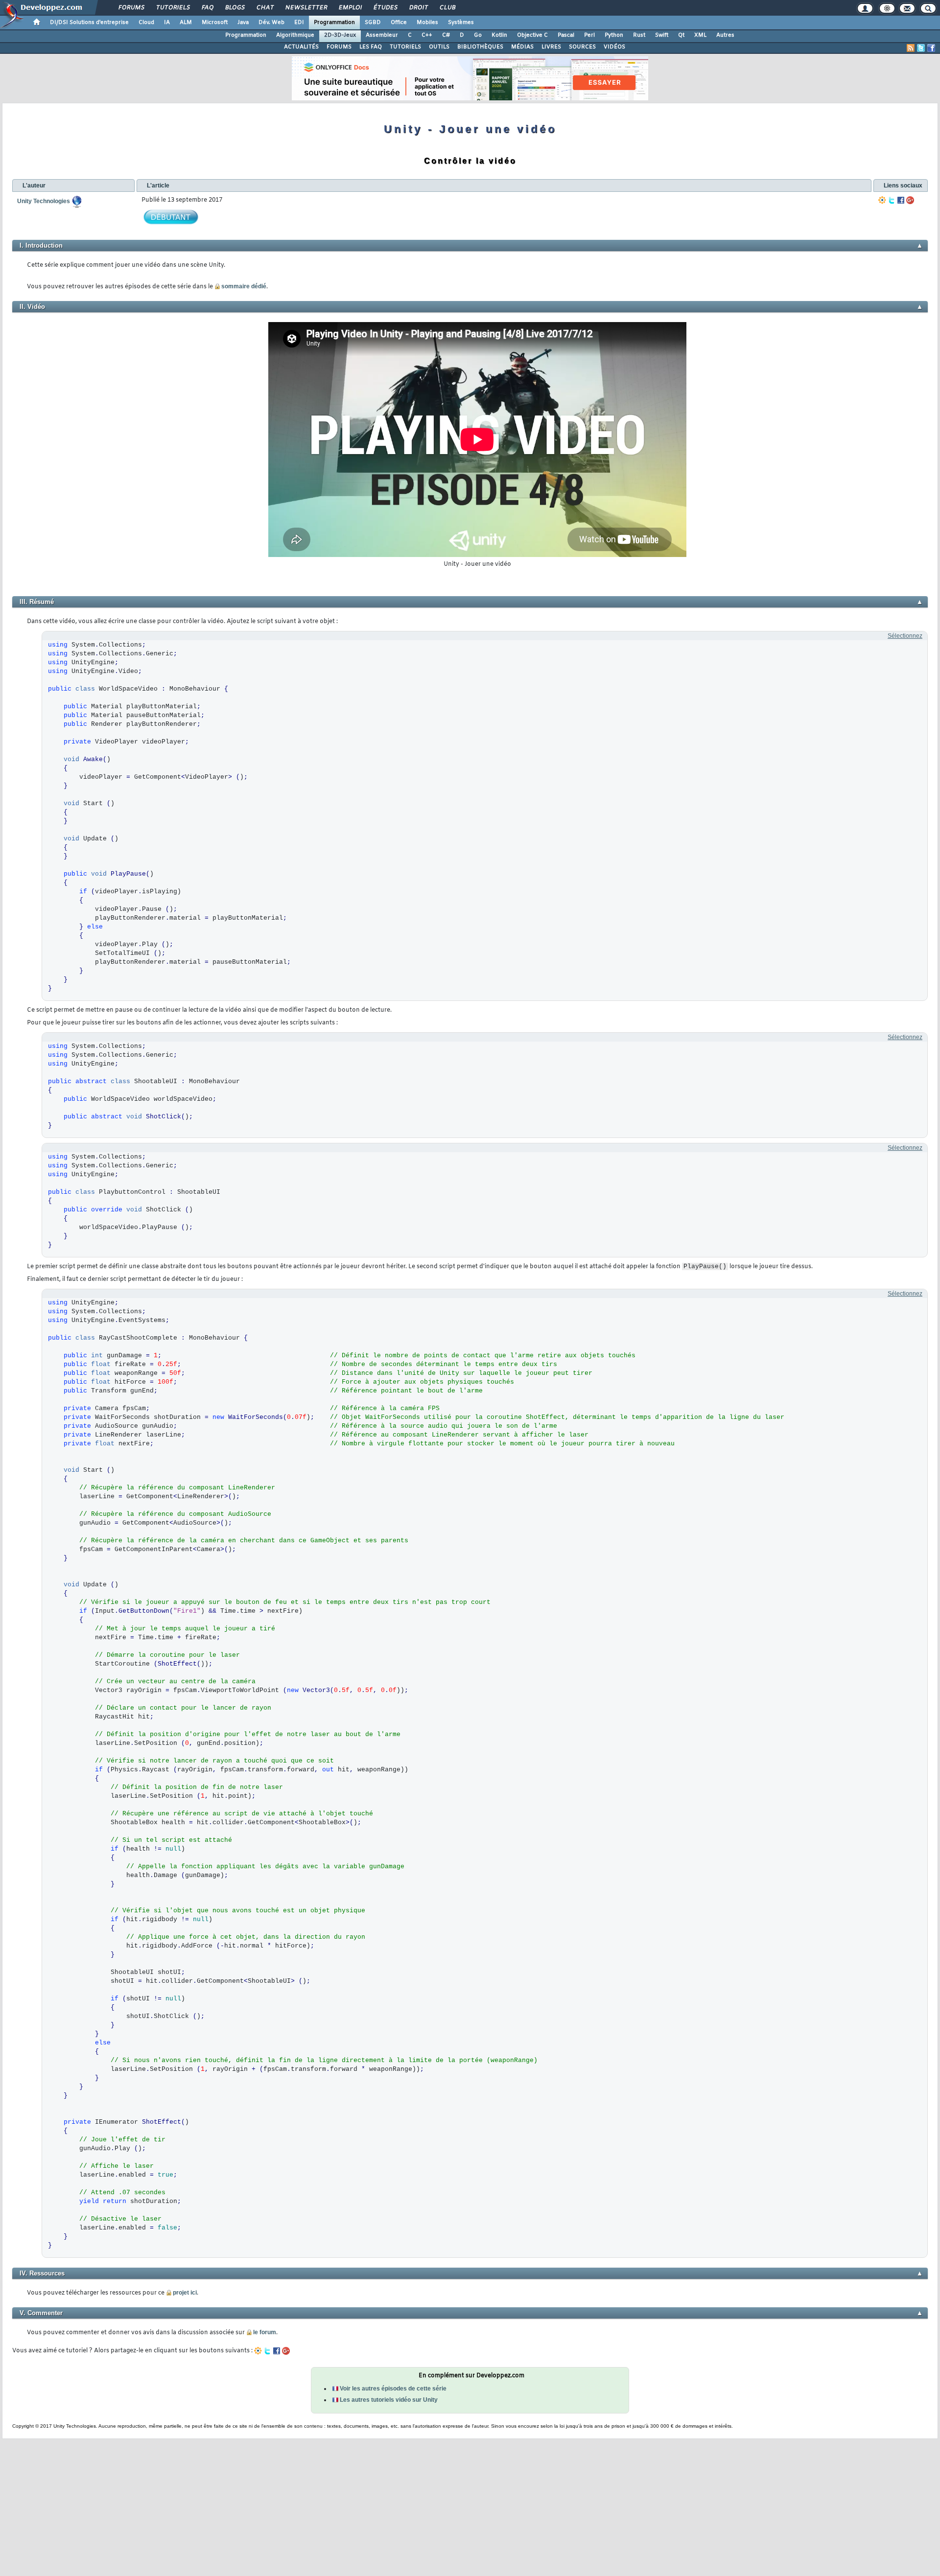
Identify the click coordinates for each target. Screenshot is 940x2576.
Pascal (566, 35)
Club (447, 8)
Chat (265, 8)
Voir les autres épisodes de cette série (393, 2389)
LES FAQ (371, 47)
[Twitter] (892, 200)
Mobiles (427, 23)
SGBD (373, 23)
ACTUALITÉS (301, 47)
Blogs (235, 8)
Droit (418, 8)
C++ (427, 35)
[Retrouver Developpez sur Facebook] (931, 48)
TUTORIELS (405, 47)
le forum (265, 2332)
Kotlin (499, 35)
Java (243, 23)
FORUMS (339, 47)
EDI (299, 23)
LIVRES (551, 47)
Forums (131, 8)
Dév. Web (271, 23)
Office (399, 23)
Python (614, 35)
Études (385, 8)
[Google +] (910, 200)
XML (700, 35)
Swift (662, 35)
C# (446, 35)
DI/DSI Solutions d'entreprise (89, 23)
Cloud (146, 23)
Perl (589, 35)
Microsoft (215, 23)
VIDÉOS (614, 47)
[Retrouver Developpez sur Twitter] (921, 48)
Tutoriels (173, 8)
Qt (681, 35)
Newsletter (306, 8)
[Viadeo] (882, 200)
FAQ (207, 8)
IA (167, 23)
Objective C (532, 35)
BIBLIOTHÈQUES (480, 47)
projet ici (185, 2293)
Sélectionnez (905, 636)
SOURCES (582, 47)
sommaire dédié (244, 286)
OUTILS (439, 47)
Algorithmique (295, 35)
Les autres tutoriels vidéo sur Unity (389, 2400)
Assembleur (382, 35)
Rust (639, 35)
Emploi (350, 8)
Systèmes (461, 23)
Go (478, 35)
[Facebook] (901, 200)
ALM (186, 23)
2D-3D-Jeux (340, 35)
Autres (725, 35)
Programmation (334, 23)
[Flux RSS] (911, 48)
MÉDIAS (522, 47)
